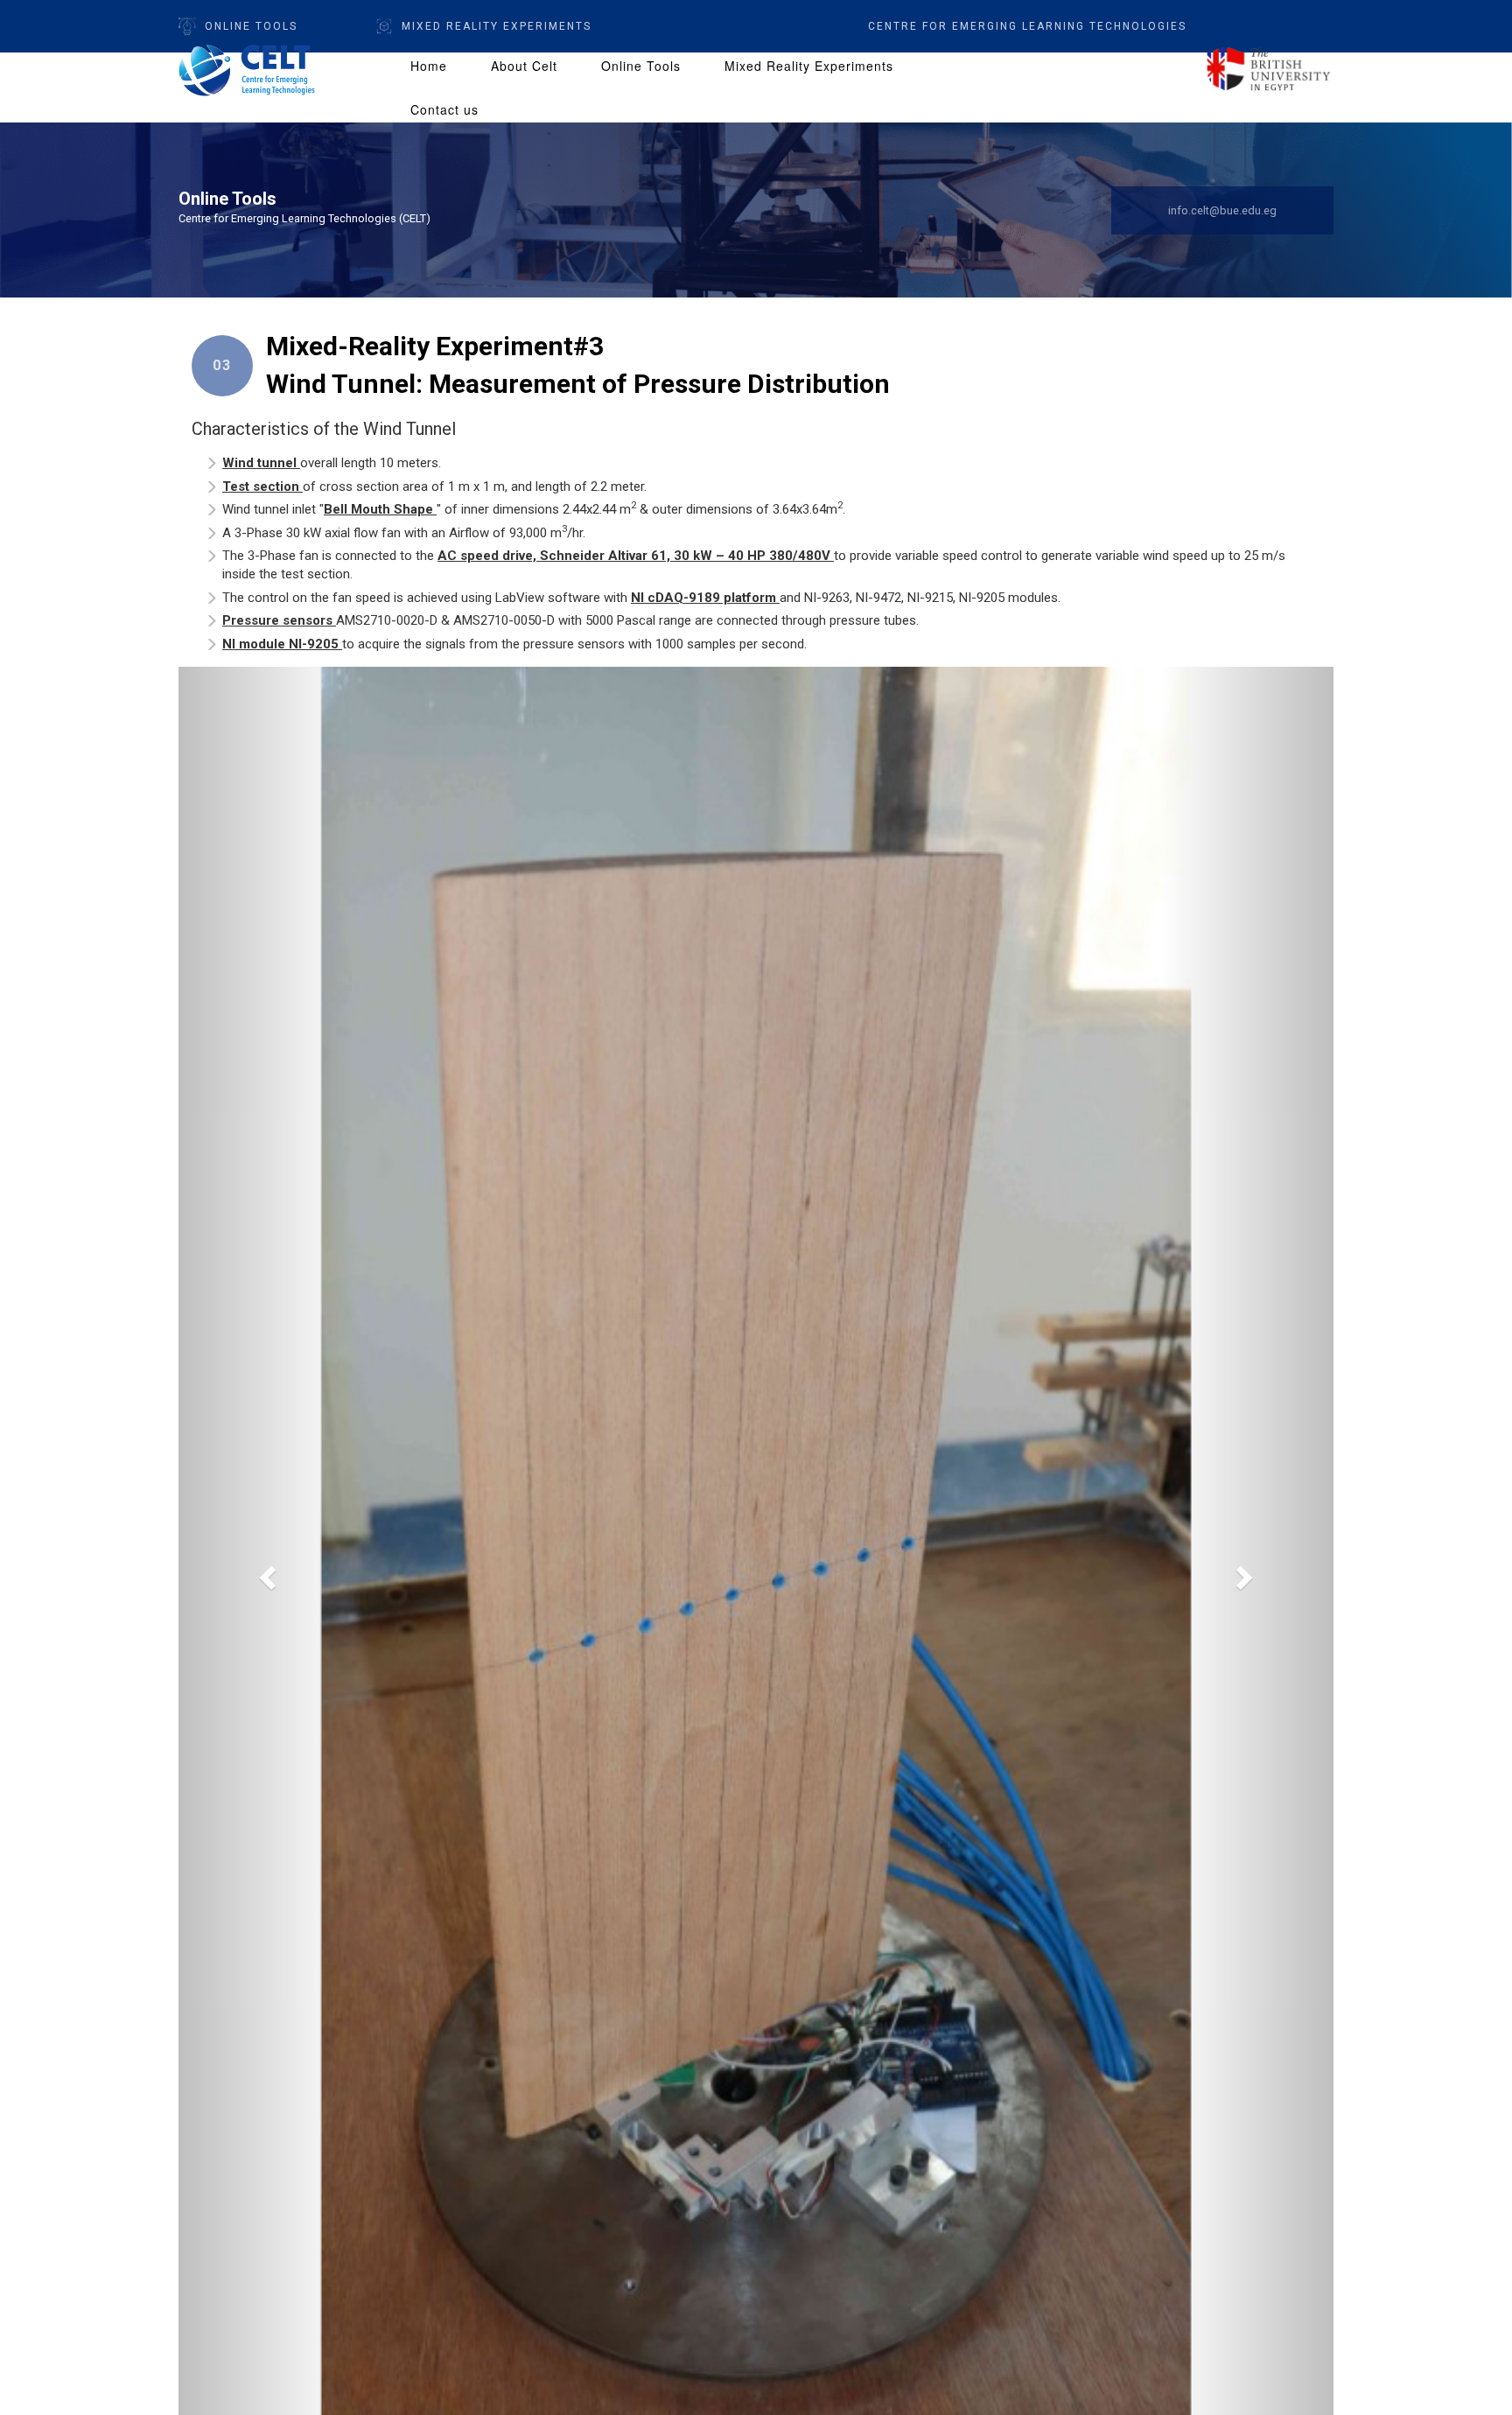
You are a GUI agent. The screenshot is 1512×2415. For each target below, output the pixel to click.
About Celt (524, 66)
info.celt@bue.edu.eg (1222, 210)
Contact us (444, 109)
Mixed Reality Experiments (809, 66)
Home (429, 66)
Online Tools (251, 26)
